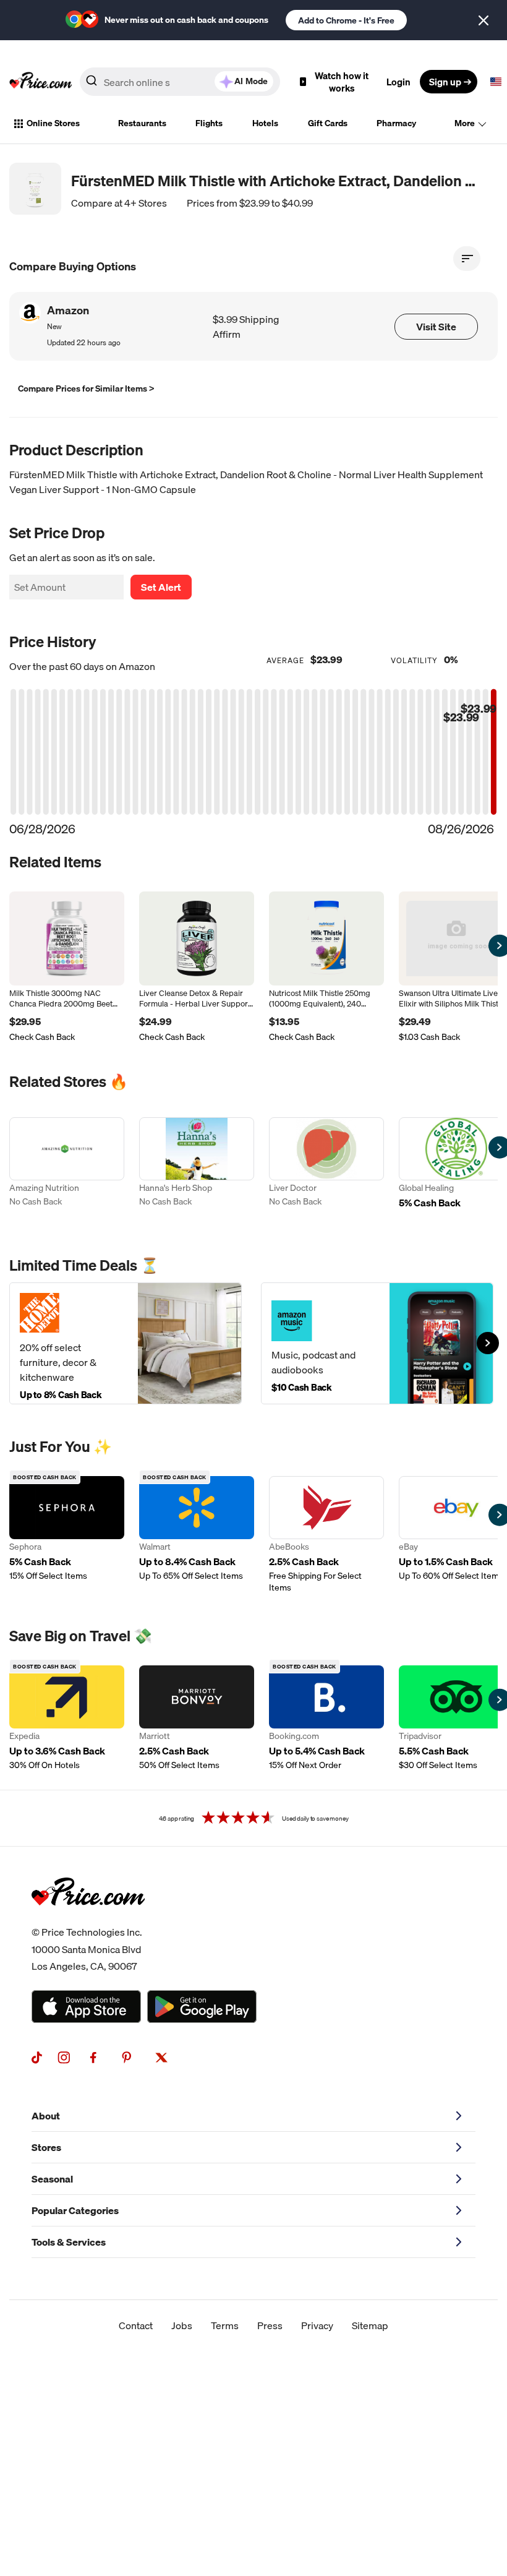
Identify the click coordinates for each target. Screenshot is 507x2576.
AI (251, 81)
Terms (225, 2325)
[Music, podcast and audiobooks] (377, 1343)
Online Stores (53, 123)
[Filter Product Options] (467, 259)
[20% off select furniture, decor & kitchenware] (126, 1343)
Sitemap (370, 2325)
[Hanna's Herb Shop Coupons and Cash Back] (197, 1170)
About (46, 2116)
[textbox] (496, 82)
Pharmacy (396, 123)
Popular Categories (75, 2210)
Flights (209, 123)
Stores (46, 2147)
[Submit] (92, 84)
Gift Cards (328, 123)
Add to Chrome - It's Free (346, 20)
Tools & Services (69, 2242)
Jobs (182, 2325)
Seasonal (52, 2179)
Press (270, 2325)
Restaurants (142, 123)
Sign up (445, 82)
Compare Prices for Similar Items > (86, 389)
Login (398, 82)
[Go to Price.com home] (41, 82)
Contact (136, 2325)
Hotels (265, 123)
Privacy (317, 2325)
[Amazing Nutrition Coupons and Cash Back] (67, 1170)
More (465, 123)
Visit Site (436, 327)
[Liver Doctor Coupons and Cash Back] (326, 1170)
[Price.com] (88, 1919)
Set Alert (161, 587)
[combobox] (180, 82)
